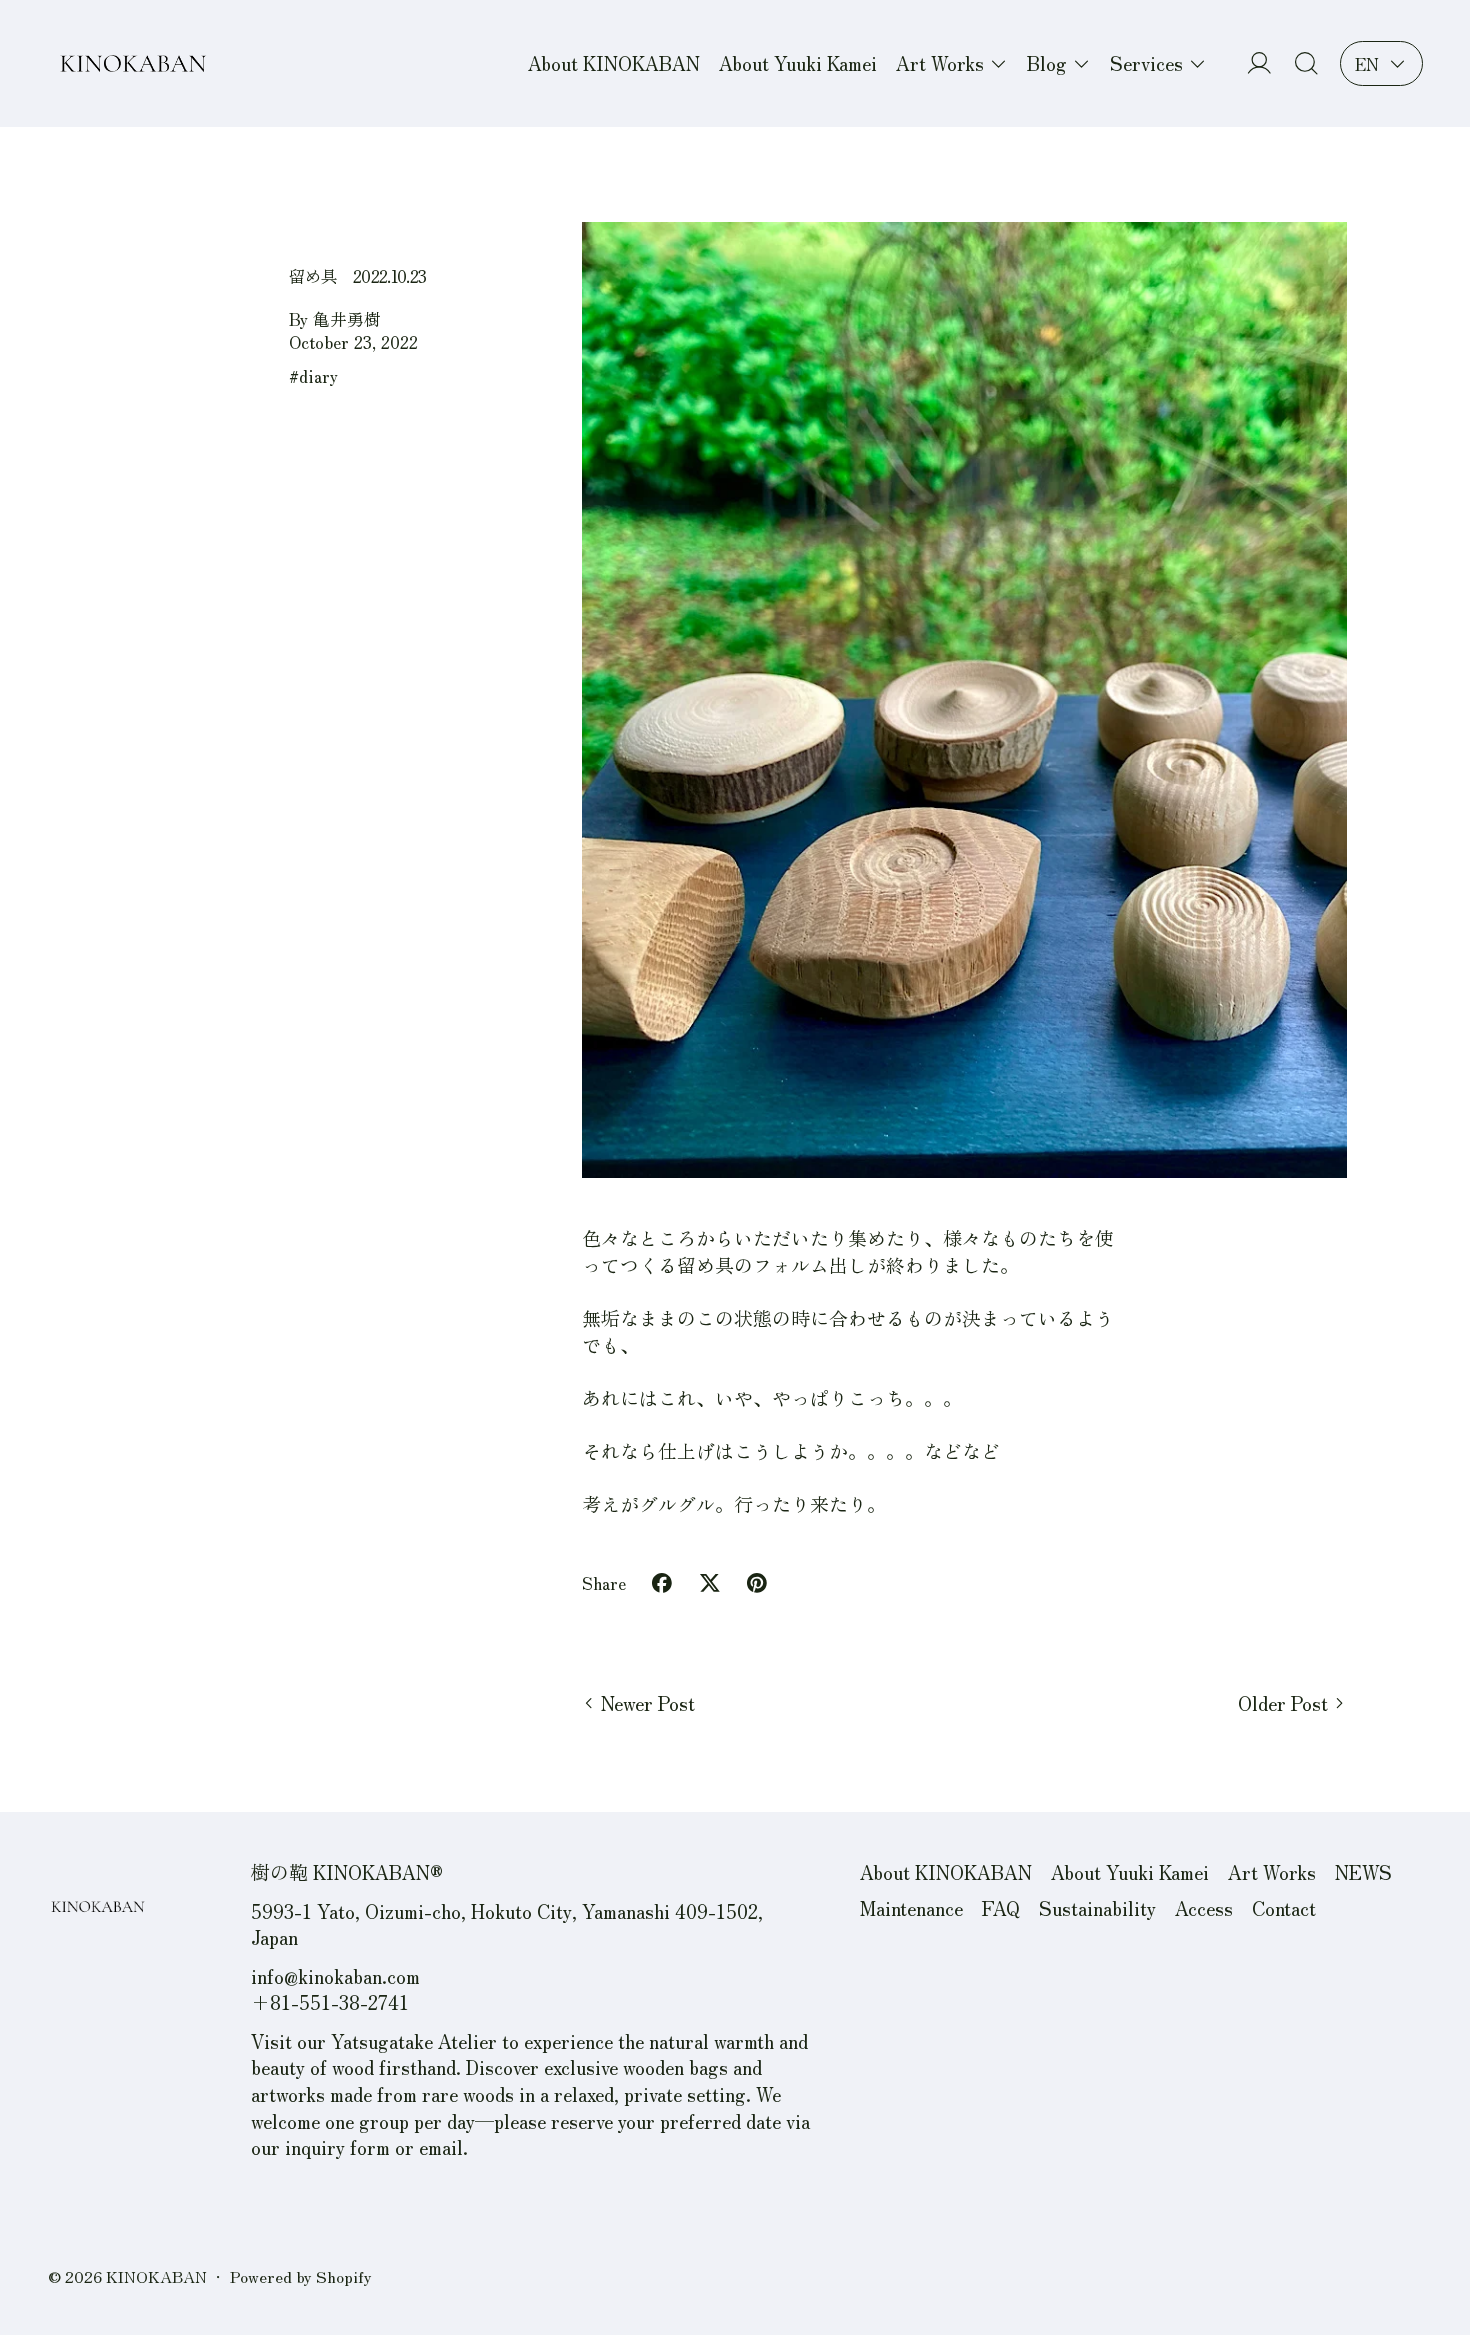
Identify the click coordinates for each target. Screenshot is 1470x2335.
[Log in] (1259, 63)
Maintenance (911, 1907)
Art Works (1272, 1871)
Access (1204, 1907)
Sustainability (1097, 1907)
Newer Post (648, 1703)
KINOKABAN (156, 2276)
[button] (1306, 63)
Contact (1284, 1907)
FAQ (1001, 1907)
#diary (313, 375)
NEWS (1363, 1871)
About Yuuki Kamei (798, 62)
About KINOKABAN (614, 62)
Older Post (1283, 1703)
